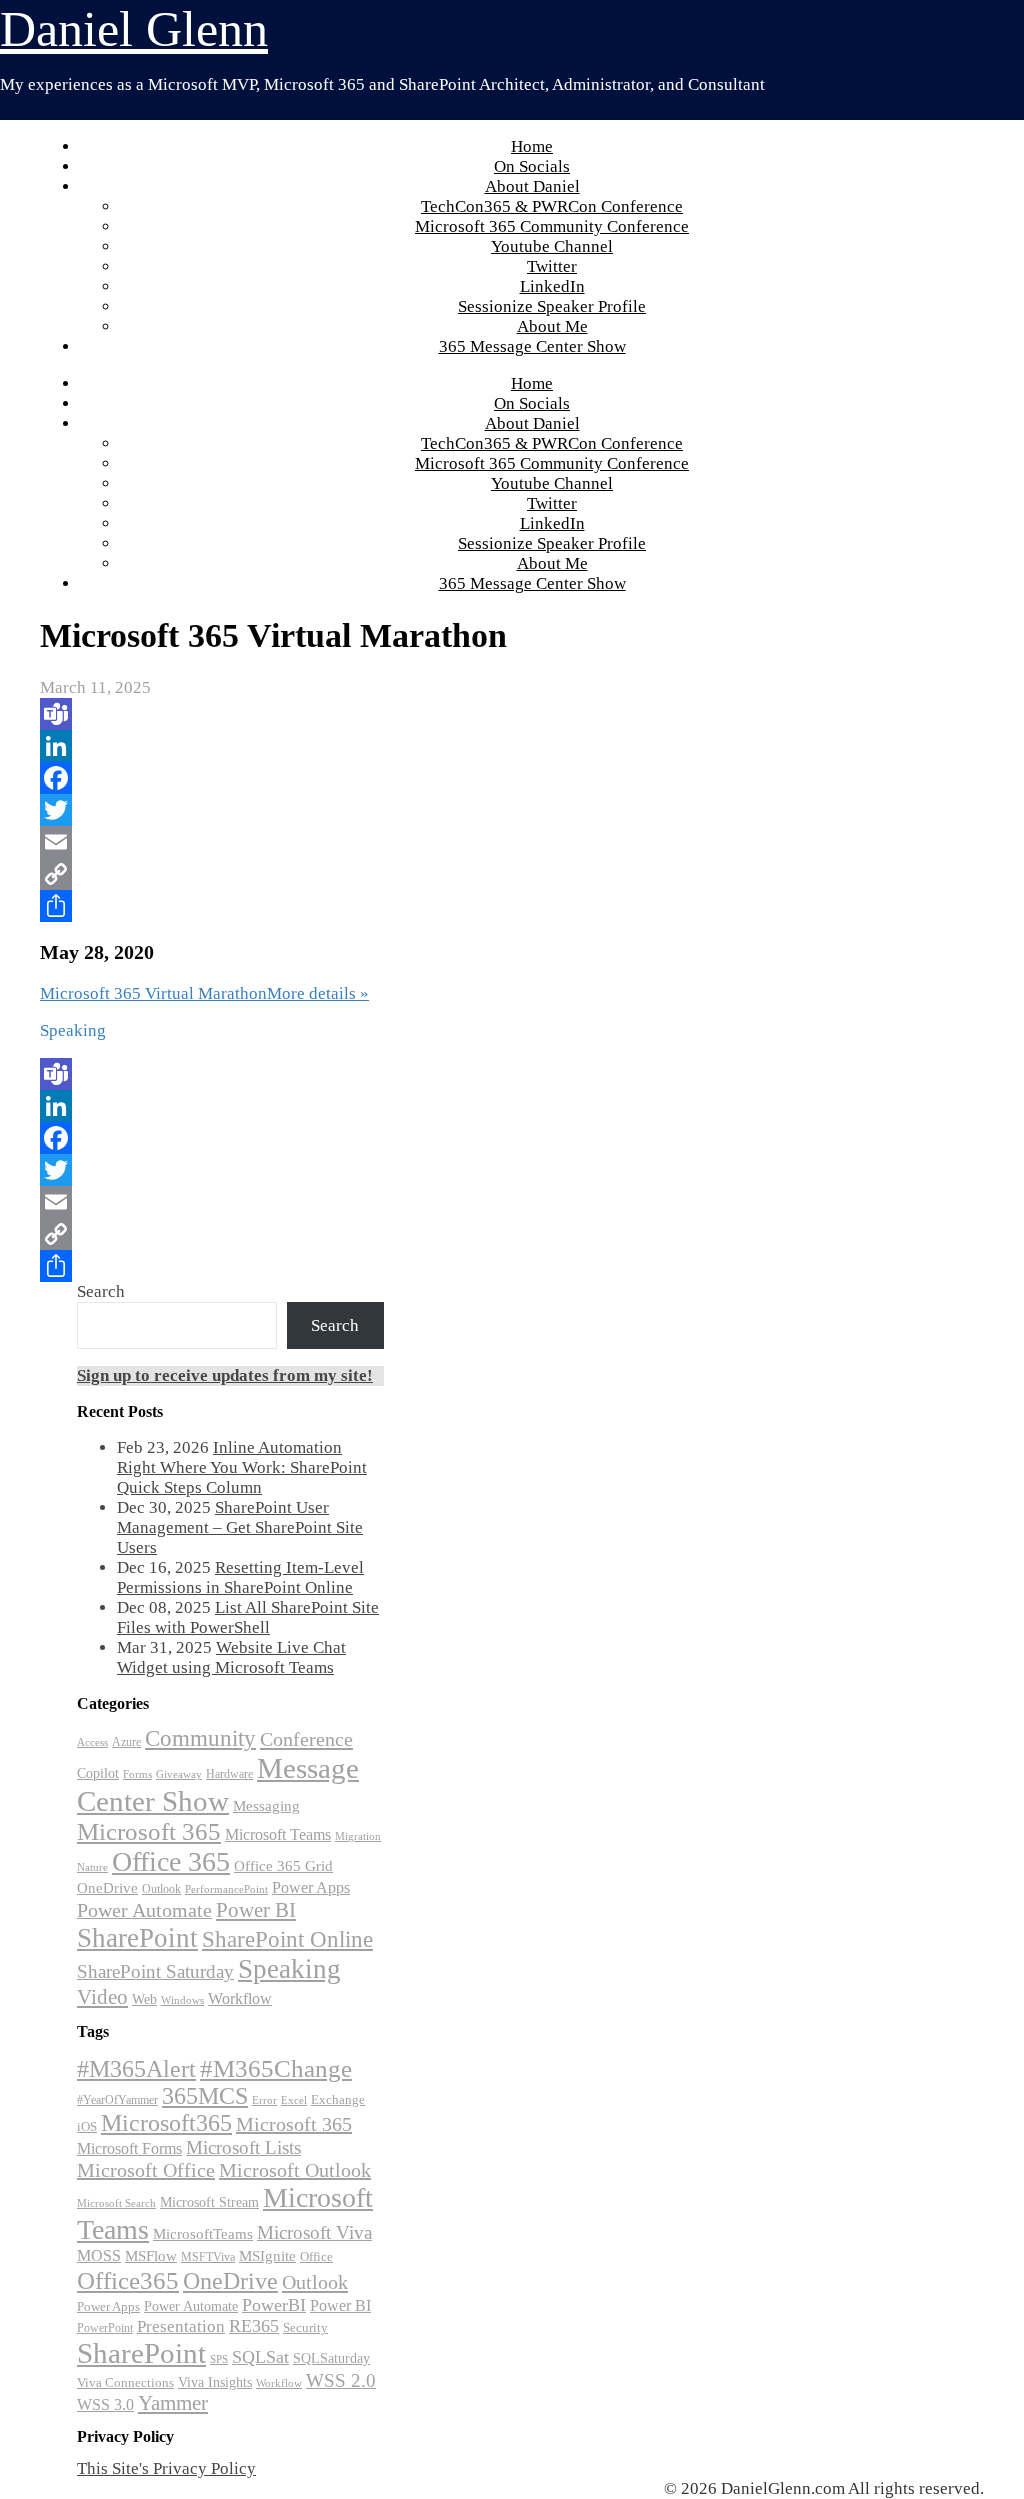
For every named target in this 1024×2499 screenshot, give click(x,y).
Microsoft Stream (209, 2202)
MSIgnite (267, 2256)
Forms (137, 1774)
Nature (92, 1867)
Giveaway (179, 1774)
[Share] (358, 906)
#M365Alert (136, 2068)
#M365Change (276, 2068)
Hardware (229, 1774)
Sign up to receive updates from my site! (225, 1375)
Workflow (240, 1998)
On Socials (532, 166)
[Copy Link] (358, 874)
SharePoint (137, 1938)
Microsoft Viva (314, 2232)
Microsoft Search (116, 2203)
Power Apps (311, 1887)
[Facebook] (358, 778)
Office (316, 2257)
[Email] (358, 842)
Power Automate (144, 1910)
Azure (126, 1742)
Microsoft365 (166, 2123)
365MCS (205, 2096)
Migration (358, 1836)
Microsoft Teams (278, 1834)
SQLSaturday (331, 2358)
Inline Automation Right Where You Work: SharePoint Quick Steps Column (242, 1467)
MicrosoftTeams (203, 2234)
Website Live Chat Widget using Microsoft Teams (231, 1657)
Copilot (98, 1773)
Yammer (173, 2403)
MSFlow (151, 2256)
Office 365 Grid (283, 1865)
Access (92, 1742)
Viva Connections (125, 2383)
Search (101, 1291)
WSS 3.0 (105, 2405)
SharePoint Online (287, 1939)
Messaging (266, 1805)
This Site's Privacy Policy (166, 2468)
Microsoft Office (146, 2170)
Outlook (161, 1889)
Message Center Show (218, 1784)
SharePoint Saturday (155, 1971)
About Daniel (532, 186)
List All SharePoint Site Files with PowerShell (248, 1617)
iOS (87, 2126)
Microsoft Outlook (295, 2170)
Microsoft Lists (243, 2147)
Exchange (338, 2099)
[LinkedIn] (358, 746)
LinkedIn (552, 286)
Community (200, 1738)
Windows (182, 2000)
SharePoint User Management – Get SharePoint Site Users (240, 1527)
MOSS (99, 2256)
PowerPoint (105, 2328)
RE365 (254, 2326)
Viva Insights (215, 2382)
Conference (306, 1739)
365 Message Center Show (532, 346)
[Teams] (358, 714)
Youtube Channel (552, 246)
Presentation (181, 2326)
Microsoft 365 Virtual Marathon (153, 993)
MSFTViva (208, 2257)
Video (102, 1997)
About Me (552, 326)
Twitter (552, 266)
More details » (318, 993)
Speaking (289, 1969)
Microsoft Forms (129, 2148)
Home (532, 146)
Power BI (256, 1910)
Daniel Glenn (134, 29)
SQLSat (260, 2357)
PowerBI (274, 2305)
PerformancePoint (226, 1889)
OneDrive (107, 1887)
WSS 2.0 (341, 2380)
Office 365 (171, 1861)
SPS (219, 2359)
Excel (294, 2100)
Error (264, 2100)
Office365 (128, 2280)
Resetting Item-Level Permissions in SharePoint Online (240, 1577)
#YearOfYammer (117, 2100)
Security (305, 2327)
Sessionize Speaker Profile (552, 306)
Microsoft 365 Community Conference (552, 226)
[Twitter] (358, 810)
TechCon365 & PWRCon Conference (552, 206)
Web (144, 1999)
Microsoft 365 (149, 1831)
